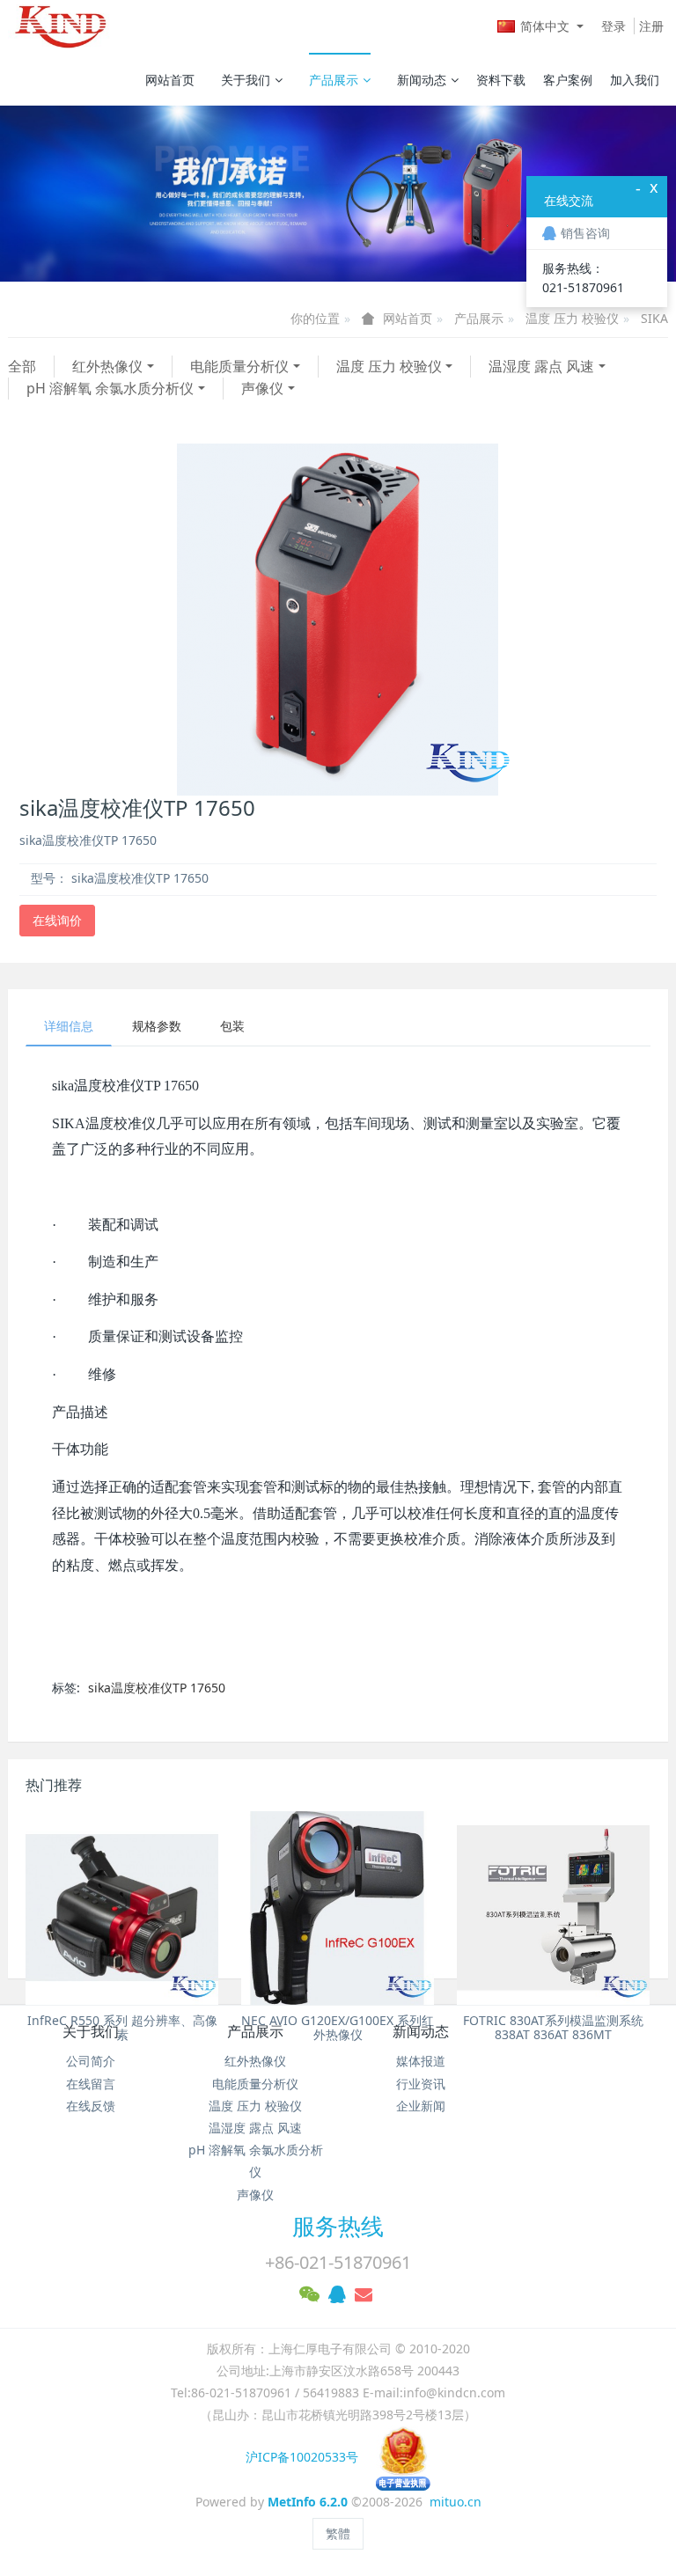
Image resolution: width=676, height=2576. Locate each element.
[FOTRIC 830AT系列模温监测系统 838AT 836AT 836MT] (553, 1908)
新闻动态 (422, 80)
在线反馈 (91, 2106)
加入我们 (635, 80)
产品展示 (334, 80)
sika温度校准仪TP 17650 (157, 1688)
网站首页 (170, 80)
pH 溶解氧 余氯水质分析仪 (110, 388)
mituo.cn (456, 2502)
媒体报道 (421, 2061)
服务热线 (338, 2226)
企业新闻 (421, 2106)
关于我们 (246, 80)
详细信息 (69, 1026)
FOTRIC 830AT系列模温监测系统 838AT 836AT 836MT (553, 2028)
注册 (651, 26)
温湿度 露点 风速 (541, 366)
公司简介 (91, 2061)
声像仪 (262, 388)
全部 (22, 366)
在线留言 (91, 2084)
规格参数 (157, 1026)
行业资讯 (421, 2084)
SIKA (654, 318)
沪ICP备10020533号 (311, 2457)
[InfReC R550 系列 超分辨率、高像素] (122, 1908)
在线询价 (57, 920)
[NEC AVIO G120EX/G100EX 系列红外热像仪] (338, 1908)
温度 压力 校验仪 (572, 318)
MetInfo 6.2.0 (308, 2502)
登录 (614, 26)
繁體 (338, 2533)
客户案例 (568, 80)
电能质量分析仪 (239, 366)
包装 (232, 1026)
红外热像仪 (107, 366)
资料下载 (501, 80)
